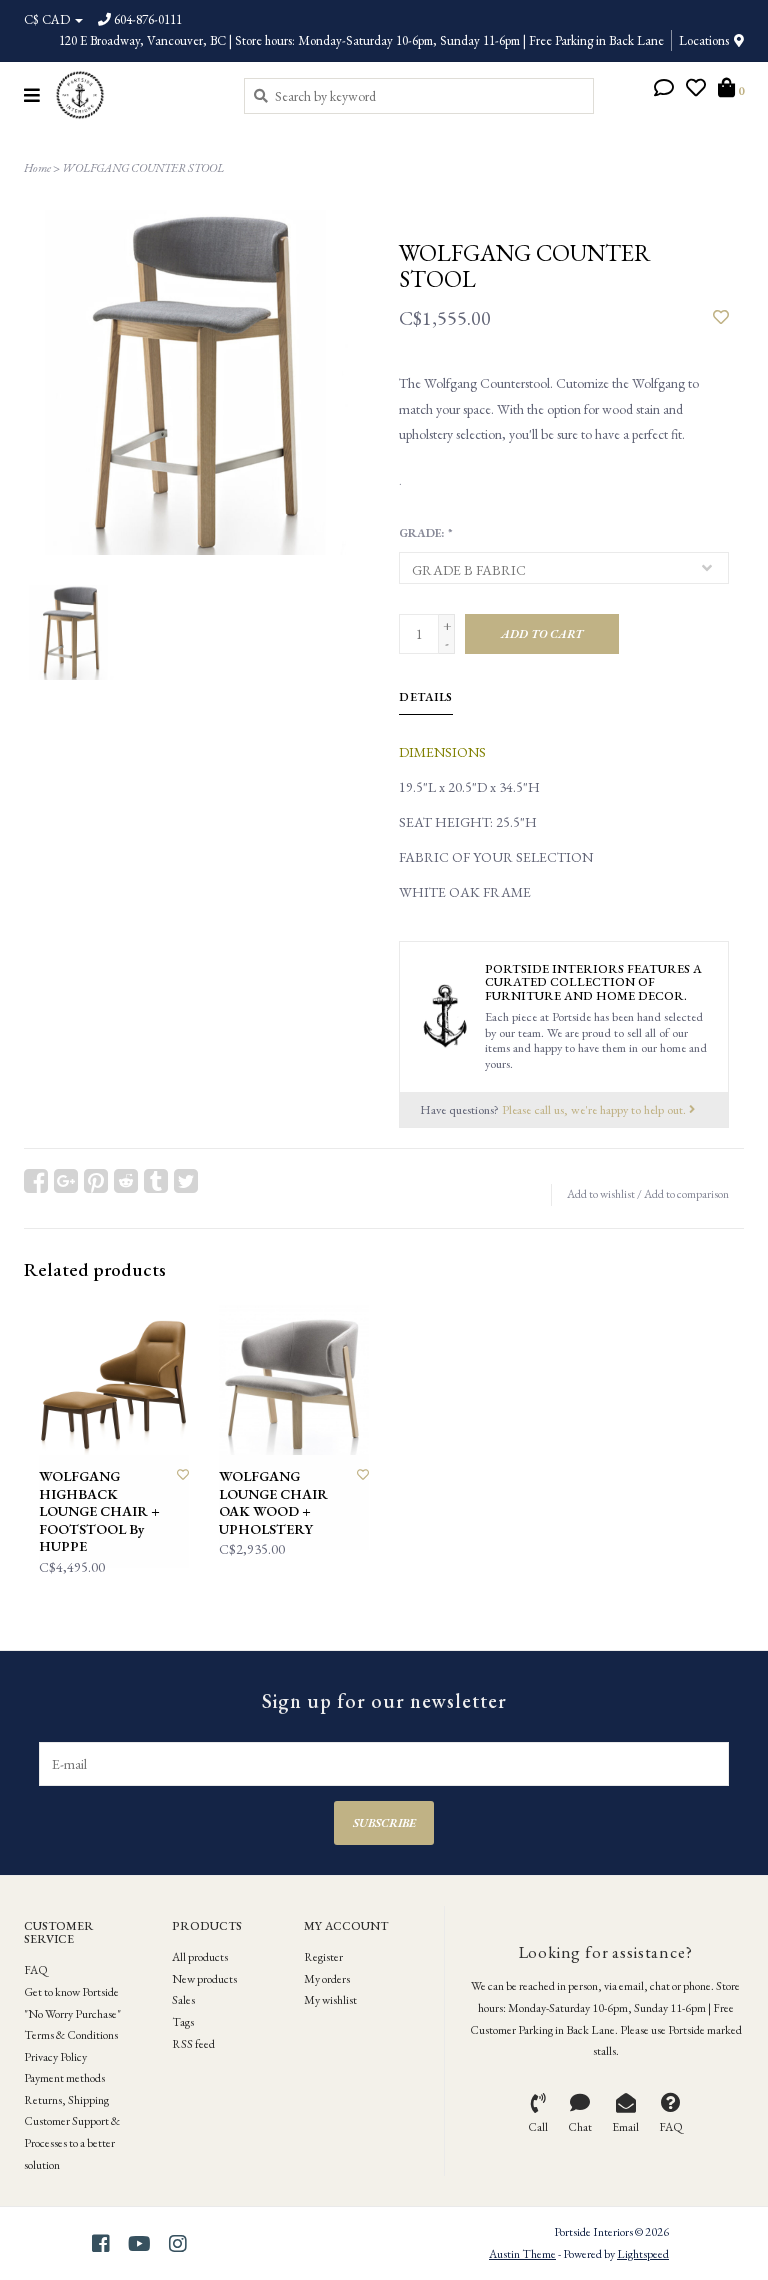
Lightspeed (643, 2254)
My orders (327, 1979)
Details (426, 697)
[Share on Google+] (66, 1181)
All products (200, 1957)
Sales (183, 2000)
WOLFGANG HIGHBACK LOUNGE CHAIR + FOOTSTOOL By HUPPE (99, 1511)
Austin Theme (522, 2254)
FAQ (36, 1970)
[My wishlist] (696, 90)
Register (323, 1957)
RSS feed (193, 2044)
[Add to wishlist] (721, 318)
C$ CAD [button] (48, 19)
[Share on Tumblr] (156, 1181)
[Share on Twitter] (186, 1181)
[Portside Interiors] (134, 95)
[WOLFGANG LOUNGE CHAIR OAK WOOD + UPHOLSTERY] (294, 1380)
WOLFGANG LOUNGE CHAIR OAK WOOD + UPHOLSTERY (273, 1503)
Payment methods (64, 2078)
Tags (183, 2022)
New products (204, 1979)
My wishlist (330, 2000)
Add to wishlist (601, 1194)
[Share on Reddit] (126, 1181)
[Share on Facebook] (36, 1181)
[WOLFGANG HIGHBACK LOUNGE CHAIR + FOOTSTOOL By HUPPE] (114, 1380)
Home (37, 168)
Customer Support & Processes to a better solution (72, 2142)
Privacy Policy (55, 2057)
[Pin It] (96, 1181)
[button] (664, 90)
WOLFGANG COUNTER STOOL (143, 168)
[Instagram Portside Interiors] (178, 2244)
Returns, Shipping (66, 2100)
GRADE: (425, 533)
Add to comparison (686, 1194)
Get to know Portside (71, 1992)
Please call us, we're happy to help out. (595, 1109)
